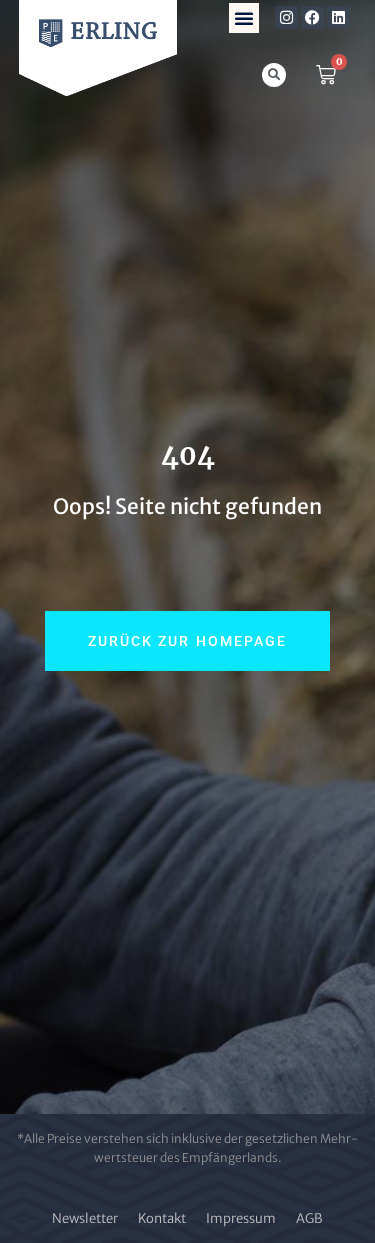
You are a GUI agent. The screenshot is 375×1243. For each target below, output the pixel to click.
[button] (244, 18)
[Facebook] (312, 17)
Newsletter (85, 1218)
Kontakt (162, 1218)
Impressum (241, 1218)
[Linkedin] (338, 17)
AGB (309, 1218)
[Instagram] (286, 17)
